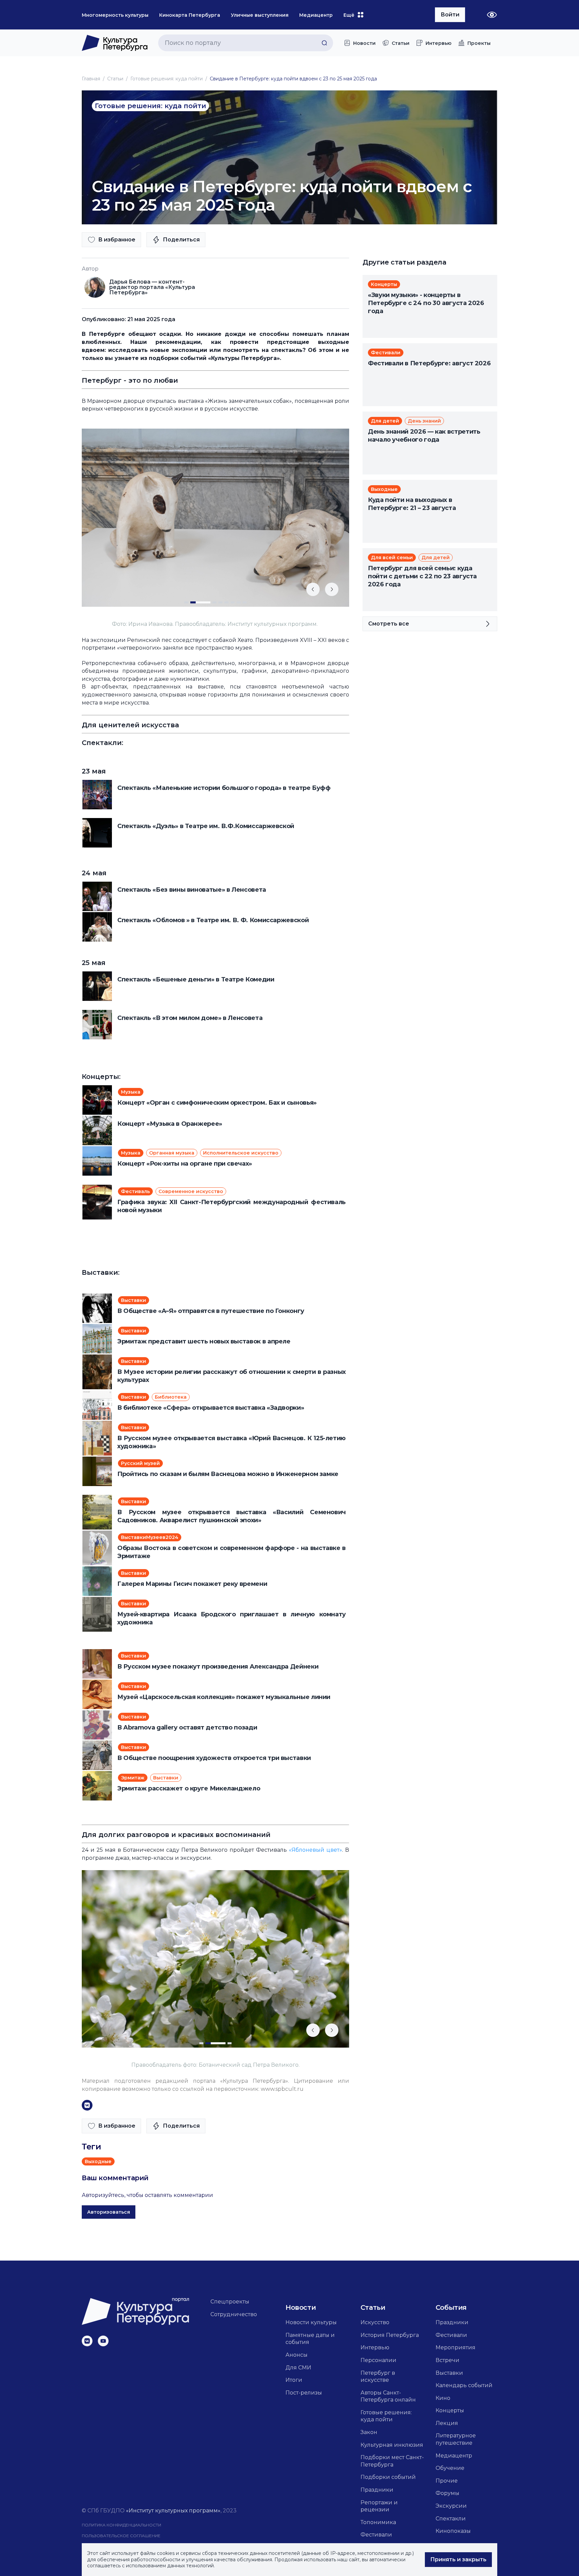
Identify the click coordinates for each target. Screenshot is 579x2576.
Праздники (377, 2490)
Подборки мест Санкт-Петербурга (392, 2461)
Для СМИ (298, 2368)
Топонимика (378, 2522)
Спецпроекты (230, 2302)
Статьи (115, 79)
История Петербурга (390, 2335)
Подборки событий (388, 2477)
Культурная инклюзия (392, 2445)
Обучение (450, 2468)
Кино (443, 2398)
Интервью (375, 2347)
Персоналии (378, 2360)
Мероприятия (456, 2347)
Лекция (447, 2423)
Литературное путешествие (456, 2439)
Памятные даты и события (310, 2339)
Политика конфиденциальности (121, 2525)
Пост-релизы (304, 2393)
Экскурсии (451, 2506)
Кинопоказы (453, 2531)
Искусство (375, 2322)
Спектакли (451, 2519)
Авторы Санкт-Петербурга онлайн (388, 2396)
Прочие (447, 2481)
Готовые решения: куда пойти (167, 79)
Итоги (294, 2380)
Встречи (447, 2360)
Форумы (447, 2493)
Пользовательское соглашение (121, 2536)
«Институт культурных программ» (173, 2511)
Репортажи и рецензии (379, 2506)
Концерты (450, 2410)
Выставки (449, 2373)
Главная (91, 79)
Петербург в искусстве (378, 2377)
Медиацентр (454, 2456)
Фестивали (376, 2535)
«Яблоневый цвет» (315, 1850)
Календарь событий (464, 2385)
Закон (369, 2432)
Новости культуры (311, 2322)
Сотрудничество (234, 2314)
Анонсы (297, 2355)
